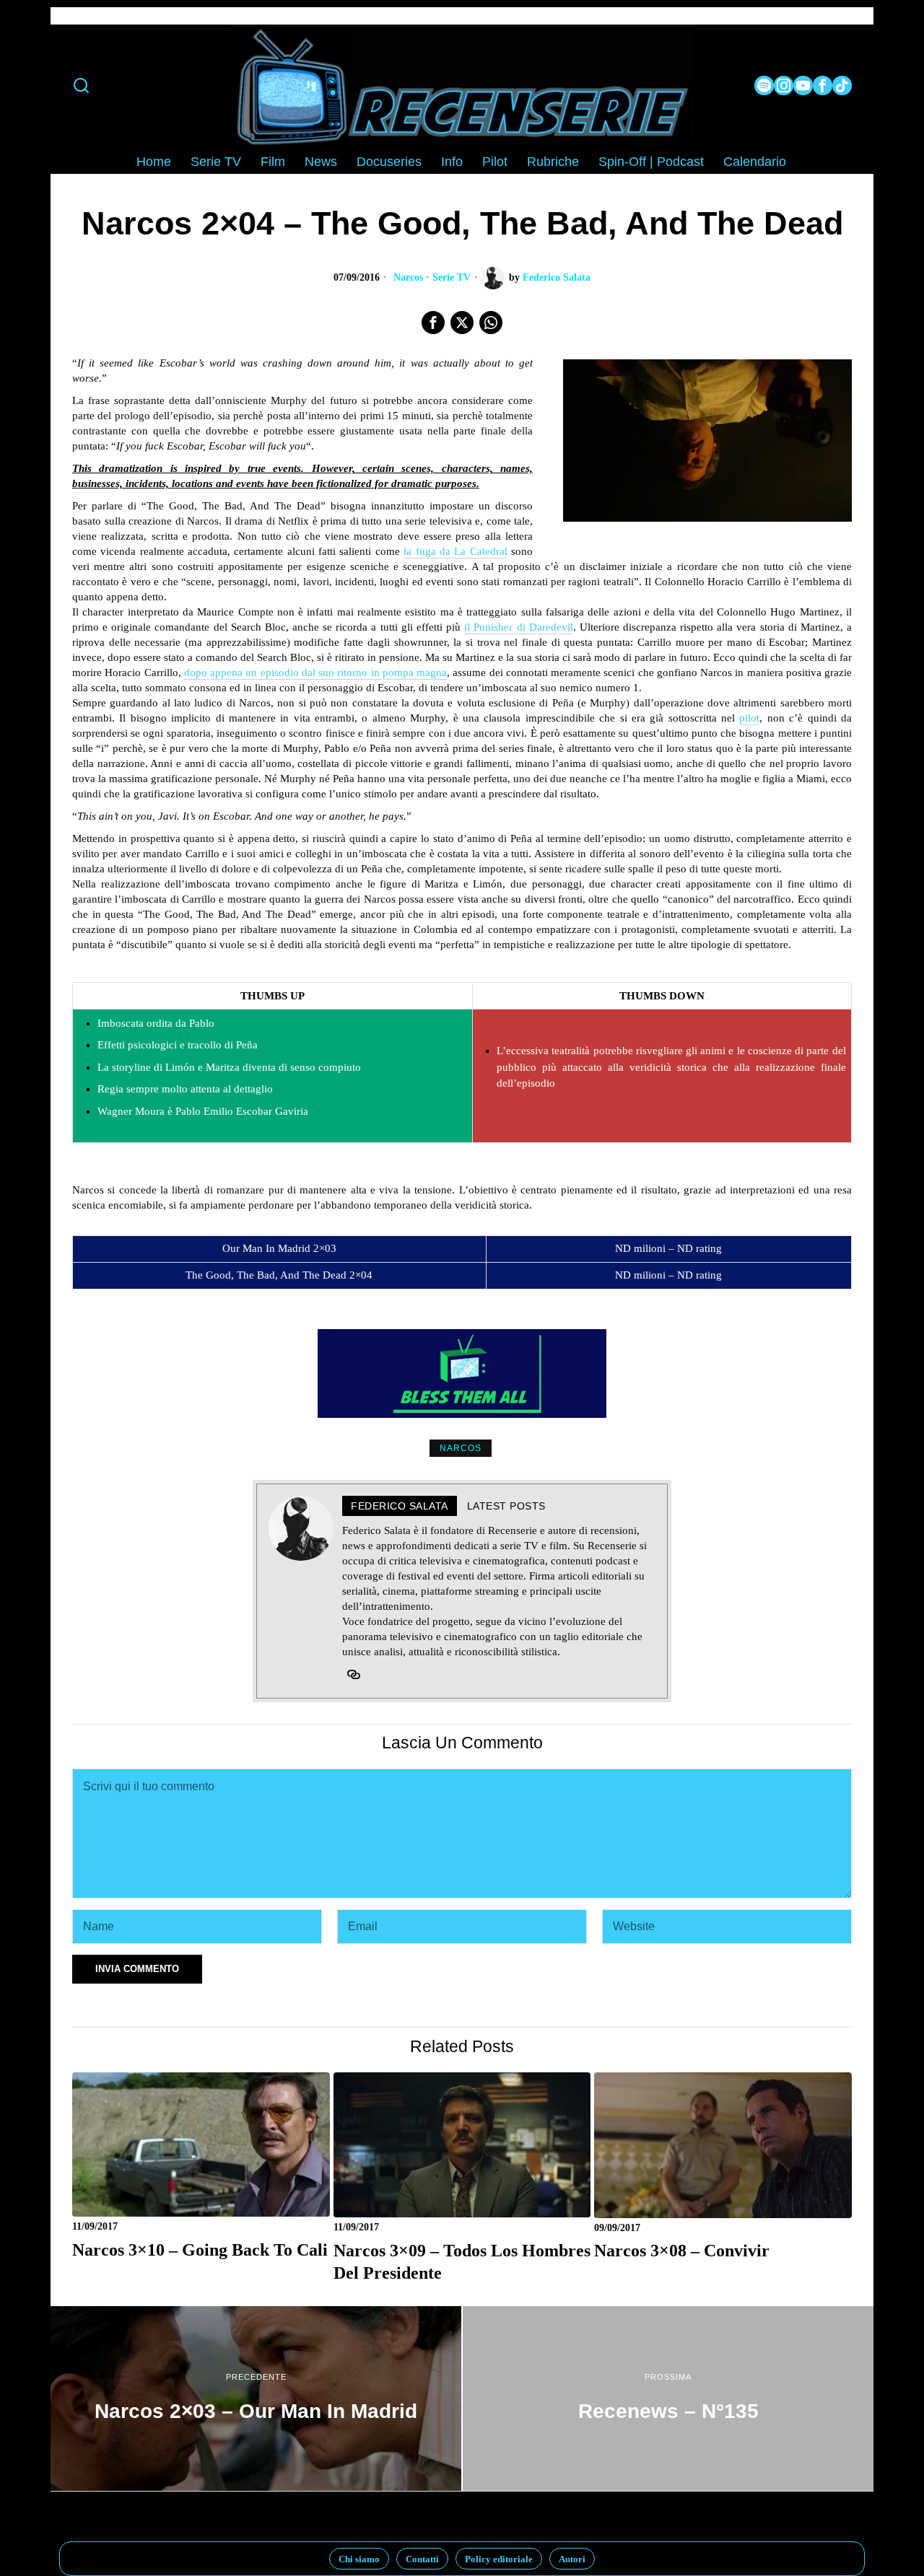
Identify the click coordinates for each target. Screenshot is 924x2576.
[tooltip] (764, 86)
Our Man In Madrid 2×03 (279, 1248)
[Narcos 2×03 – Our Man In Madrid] (256, 2398)
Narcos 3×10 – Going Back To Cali (200, 2249)
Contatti (422, 2559)
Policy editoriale (499, 2559)
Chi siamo (359, 2559)
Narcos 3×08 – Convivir (682, 2250)
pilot (749, 718)
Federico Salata (557, 277)
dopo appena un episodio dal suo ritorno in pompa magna (315, 673)
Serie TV (452, 277)
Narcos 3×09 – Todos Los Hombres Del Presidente (462, 2262)
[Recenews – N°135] (668, 2398)
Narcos (408, 277)
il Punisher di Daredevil (518, 627)
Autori (572, 2559)
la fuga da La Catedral (455, 551)
